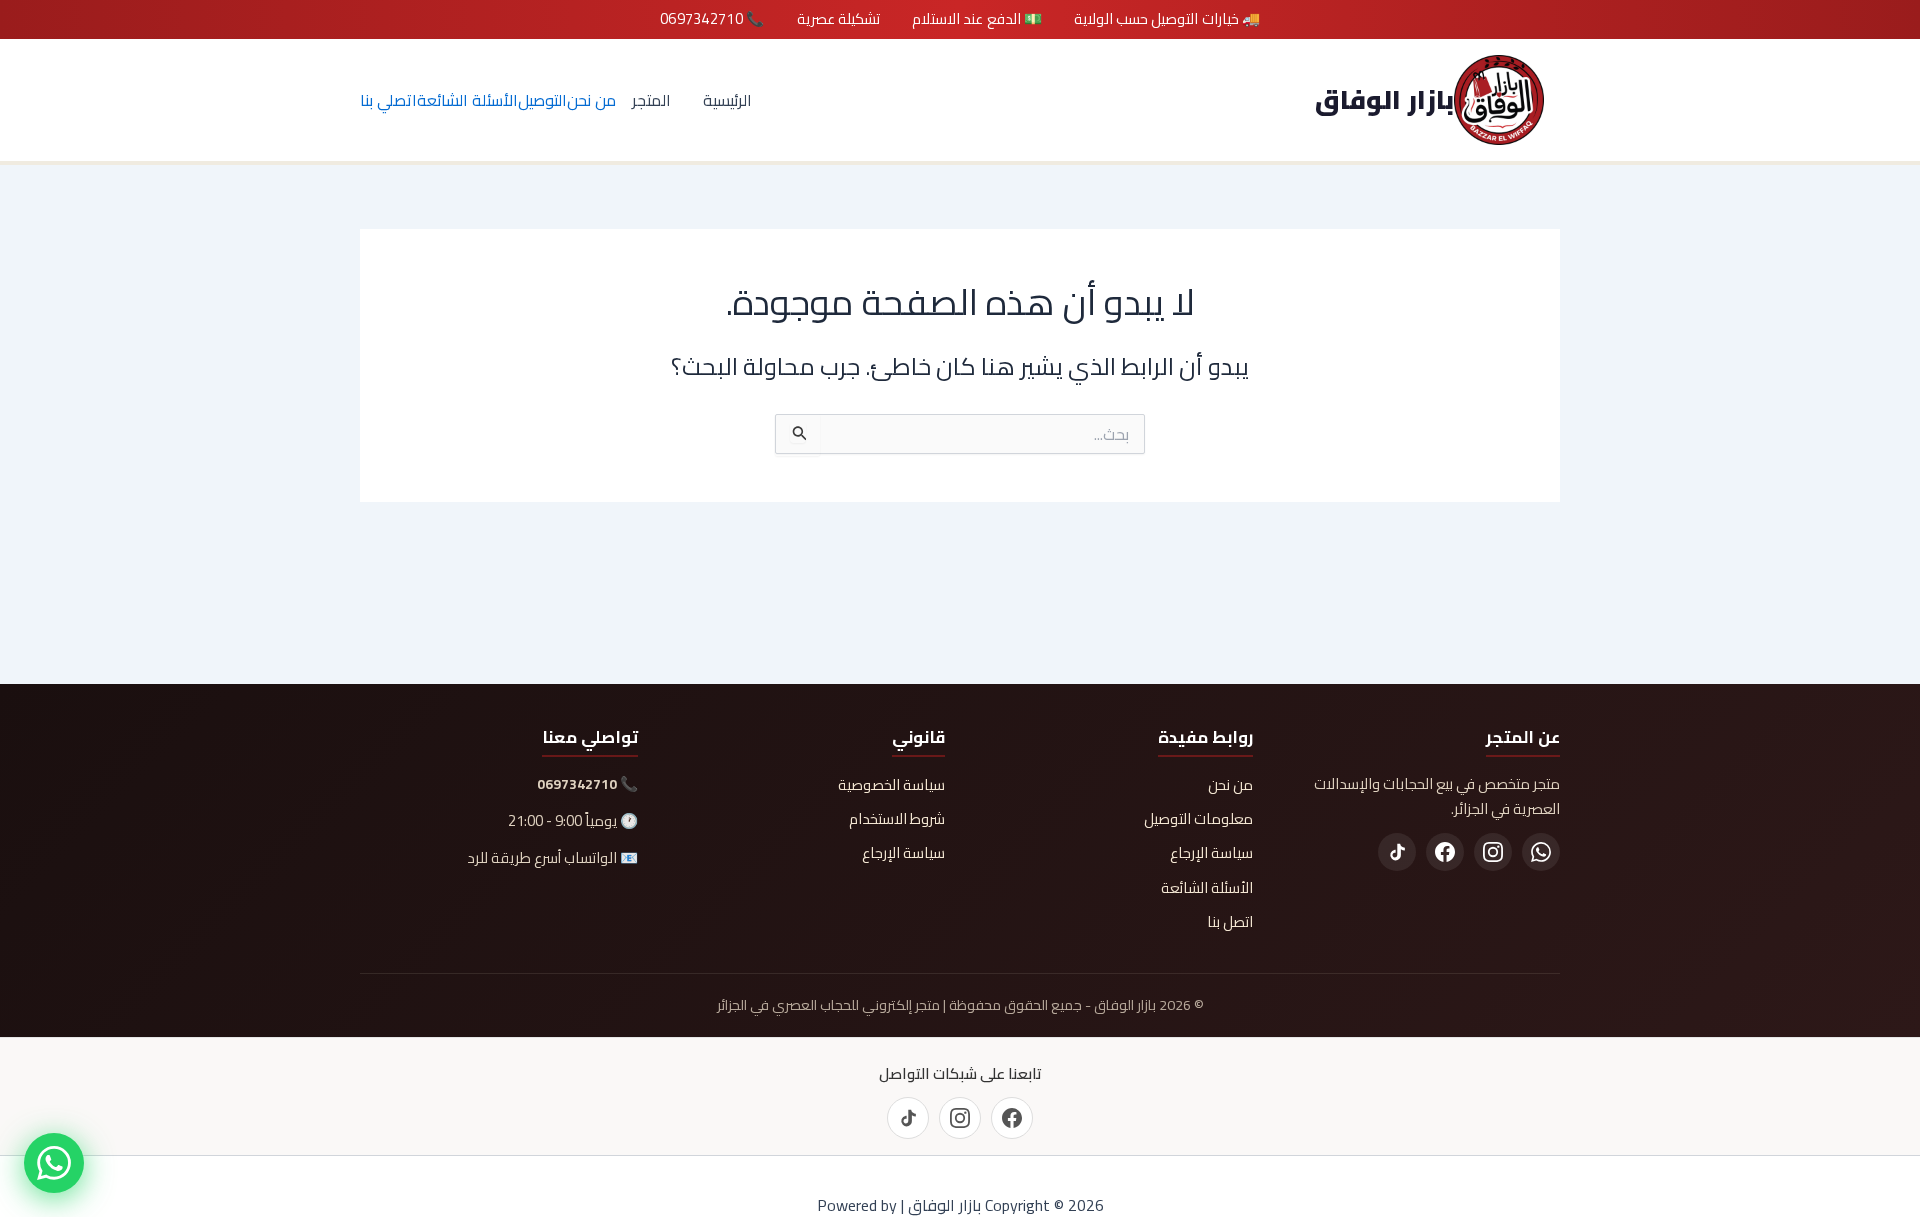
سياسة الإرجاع (1211, 853)
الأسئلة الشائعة (467, 100)
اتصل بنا (1230, 922)
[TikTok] (1397, 852)
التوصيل (542, 100)
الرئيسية (727, 100)
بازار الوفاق (1384, 99)
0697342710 (577, 784)
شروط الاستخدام (897, 819)
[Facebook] (1445, 852)
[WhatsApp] (1541, 852)
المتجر (651, 100)
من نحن (591, 100)
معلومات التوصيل (1198, 819)
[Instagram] (1493, 852)
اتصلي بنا (388, 100)
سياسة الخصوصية (891, 785)
